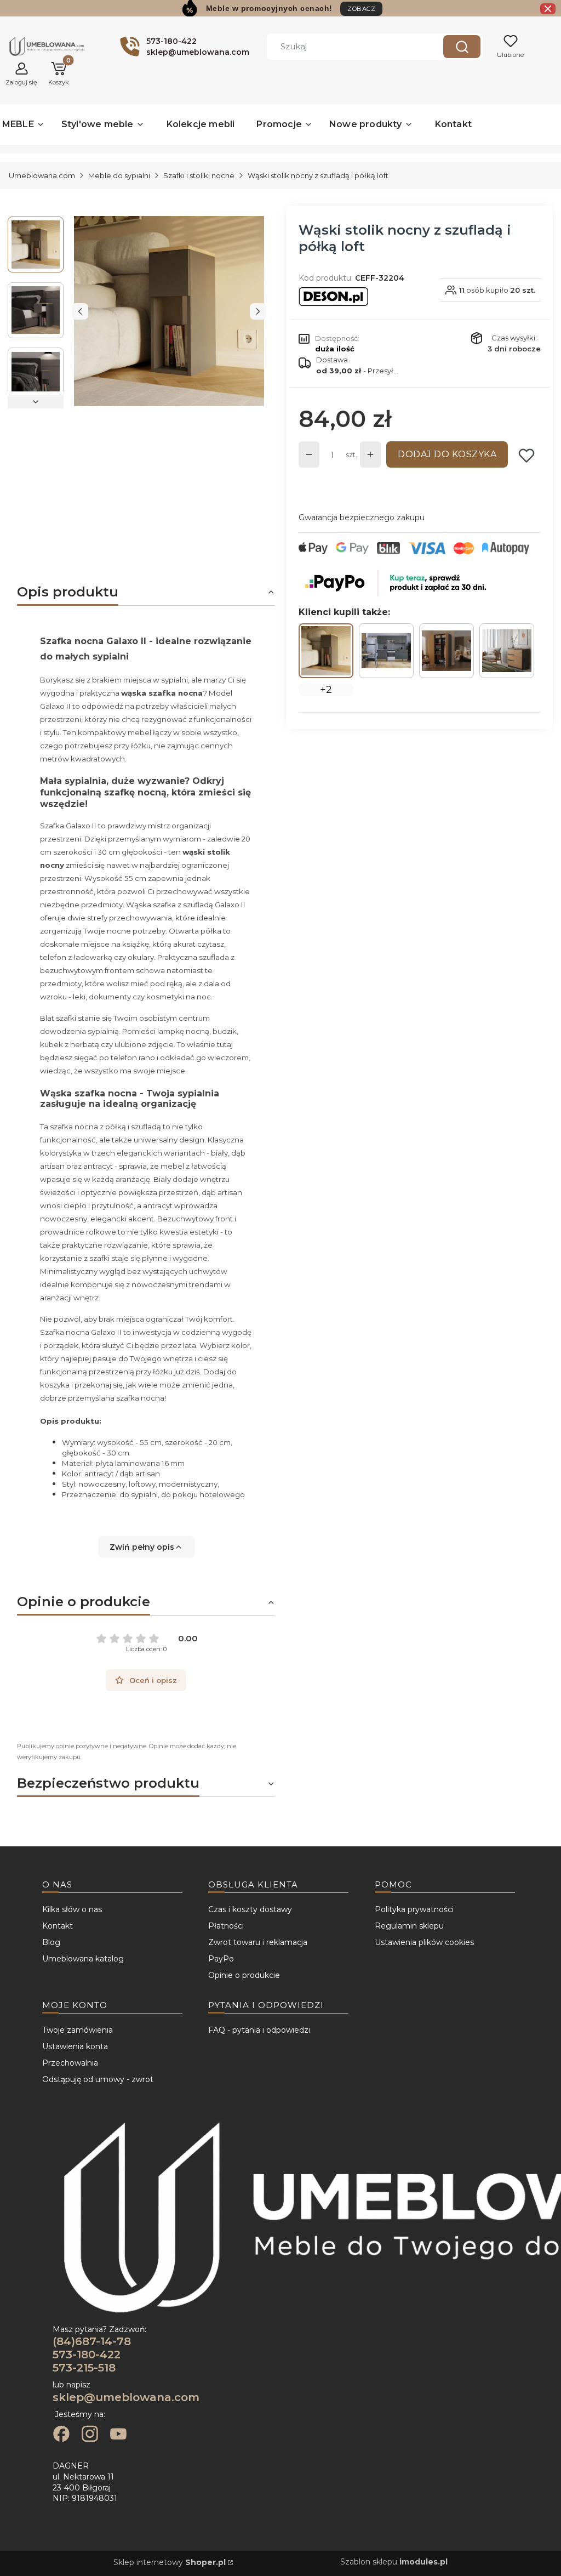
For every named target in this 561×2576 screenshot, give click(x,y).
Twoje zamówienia (78, 2030)
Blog (51, 1942)
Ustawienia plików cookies (424, 1942)
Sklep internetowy (170, 2562)
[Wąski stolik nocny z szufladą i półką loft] (326, 651)
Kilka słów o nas (72, 1909)
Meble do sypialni (119, 175)
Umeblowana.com (42, 175)
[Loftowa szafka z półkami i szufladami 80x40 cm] (507, 650)
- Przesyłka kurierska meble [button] (357, 371)
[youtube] (118, 2435)
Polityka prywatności (414, 1909)
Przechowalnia (70, 2063)
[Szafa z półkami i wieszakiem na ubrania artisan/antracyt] (446, 651)
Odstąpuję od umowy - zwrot (98, 2079)
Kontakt (58, 1926)
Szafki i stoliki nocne (199, 175)
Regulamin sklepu (409, 1926)
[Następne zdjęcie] (258, 311)
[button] (462, 47)
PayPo (221, 1959)
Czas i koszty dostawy (250, 1909)
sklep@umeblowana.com (126, 2397)
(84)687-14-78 (92, 2341)
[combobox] (347, 47)
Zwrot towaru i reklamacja (258, 1942)
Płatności (226, 1926)
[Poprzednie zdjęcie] (80, 311)
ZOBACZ (361, 9)
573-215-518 (84, 2368)
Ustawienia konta (75, 2046)
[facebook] (61, 2435)
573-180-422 (87, 2355)
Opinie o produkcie (244, 1975)
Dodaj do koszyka (447, 454)
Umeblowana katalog (83, 1959)
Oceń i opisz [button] (153, 1680)
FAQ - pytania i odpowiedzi (259, 2030)
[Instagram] (90, 2435)
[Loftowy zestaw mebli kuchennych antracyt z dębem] (386, 651)
